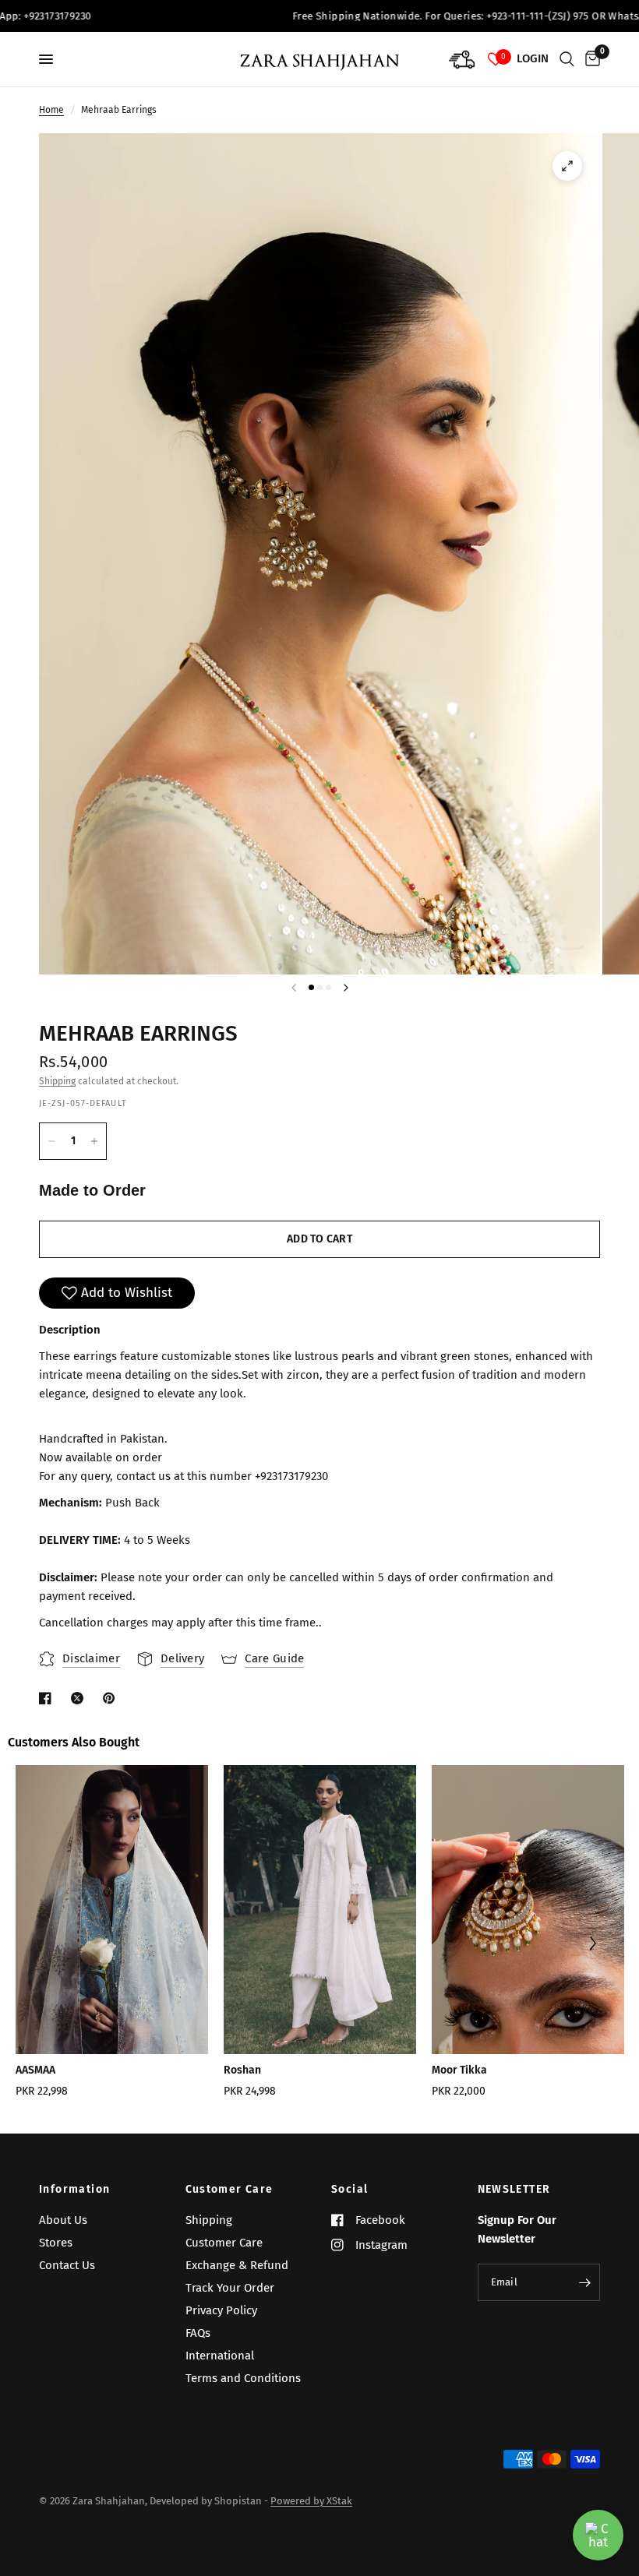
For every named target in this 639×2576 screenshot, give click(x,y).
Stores (56, 2243)
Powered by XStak (311, 2501)
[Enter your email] (584, 2282)
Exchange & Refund (237, 2265)
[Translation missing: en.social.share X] (80, 1698)
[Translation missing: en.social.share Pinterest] (112, 1698)
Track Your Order (230, 2288)
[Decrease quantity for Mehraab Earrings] (51, 1141)
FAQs (198, 2333)
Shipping (57, 1081)
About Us (63, 2220)
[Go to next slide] (592, 1945)
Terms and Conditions (243, 2378)
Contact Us (67, 2265)
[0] (590, 59)
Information (74, 2190)
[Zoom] (567, 166)
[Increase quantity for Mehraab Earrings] (94, 1141)
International (220, 2356)
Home (51, 110)
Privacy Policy (221, 2310)
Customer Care (229, 2190)
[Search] (567, 59)
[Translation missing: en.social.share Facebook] (48, 1698)
